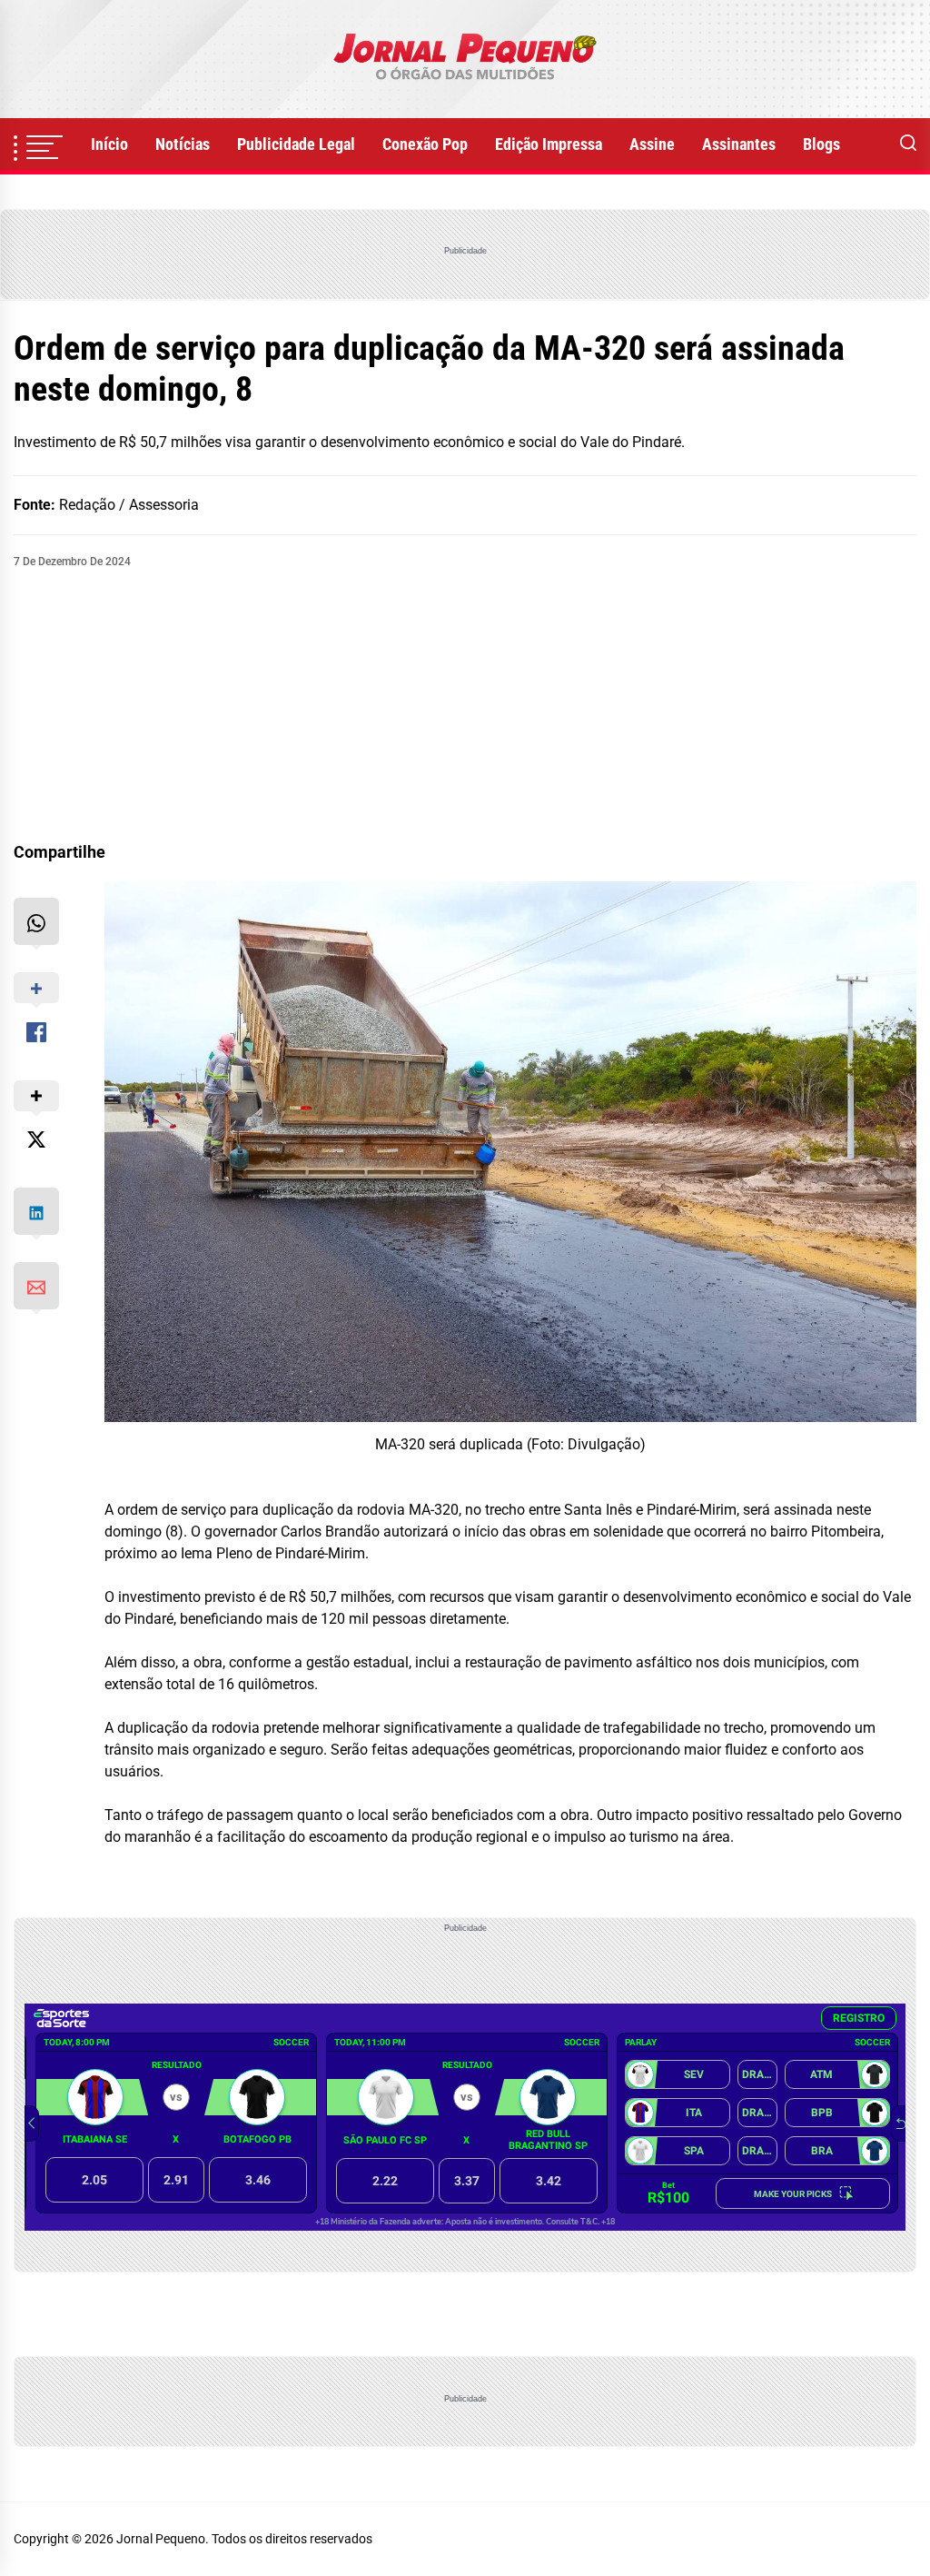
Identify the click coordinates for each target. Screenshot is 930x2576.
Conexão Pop (425, 144)
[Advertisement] (465, 706)
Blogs (821, 144)
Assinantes (739, 144)
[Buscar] (908, 144)
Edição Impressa (549, 144)
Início (109, 144)
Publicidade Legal (296, 144)
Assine (652, 144)
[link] (465, 59)
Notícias (183, 144)
